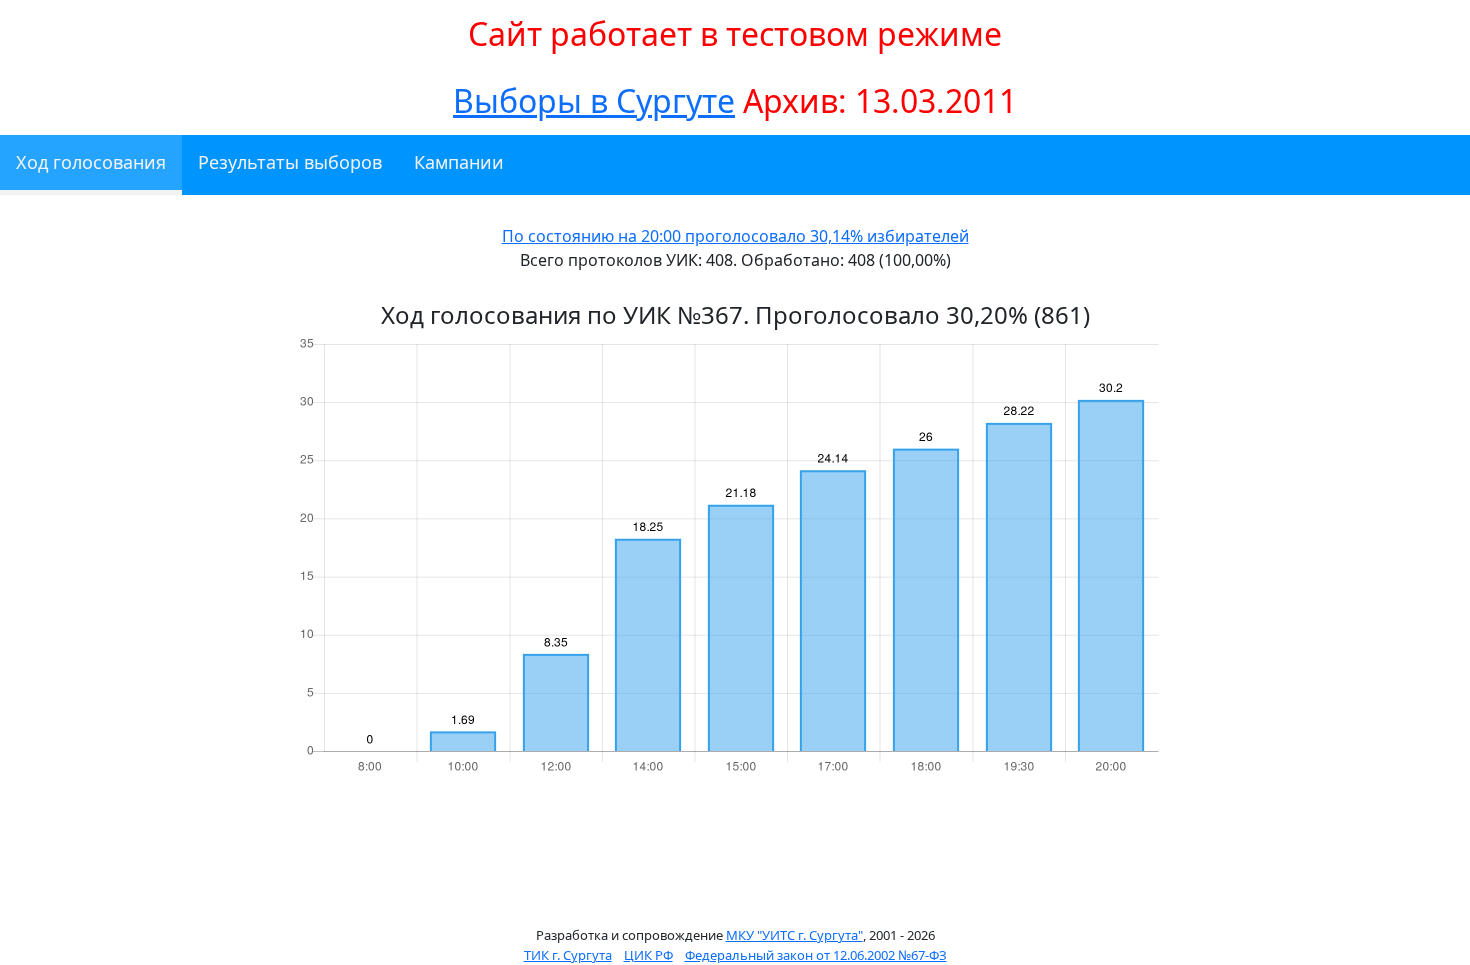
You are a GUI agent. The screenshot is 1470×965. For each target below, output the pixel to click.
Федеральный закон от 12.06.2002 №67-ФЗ (816, 955)
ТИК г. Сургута (568, 955)
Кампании (459, 162)
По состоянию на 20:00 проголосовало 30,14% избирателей (735, 236)
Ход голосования (91, 162)
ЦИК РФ (648, 955)
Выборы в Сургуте (594, 100)
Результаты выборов (290, 162)
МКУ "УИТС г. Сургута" (794, 935)
